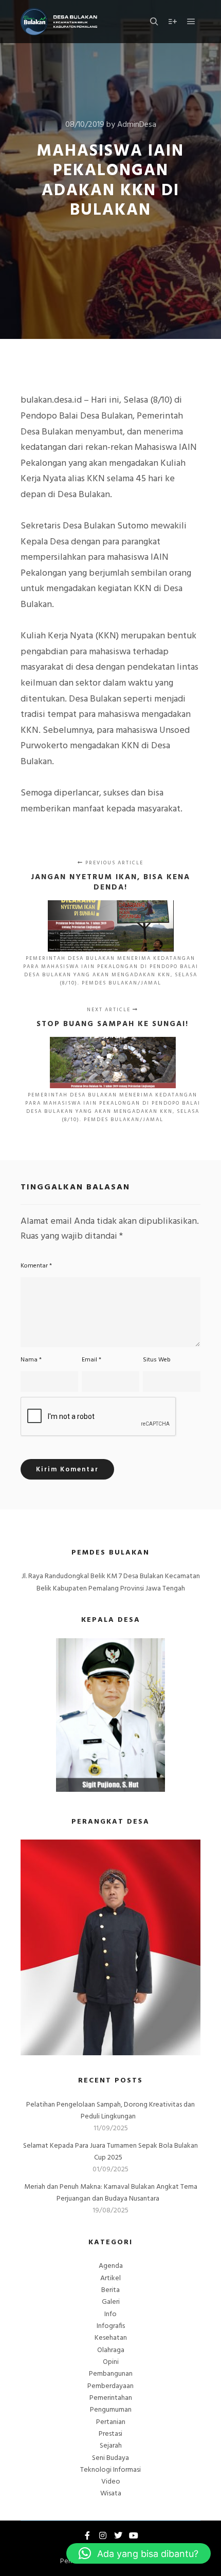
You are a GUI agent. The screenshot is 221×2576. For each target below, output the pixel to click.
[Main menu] (191, 22)
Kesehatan (111, 2338)
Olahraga (111, 2350)
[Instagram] (103, 2535)
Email (91, 1360)
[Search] (154, 22)
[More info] (173, 22)
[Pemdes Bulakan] (59, 22)
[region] (110, 1947)
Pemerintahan (111, 2398)
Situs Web (157, 1360)
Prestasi (110, 2434)
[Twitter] (118, 2535)
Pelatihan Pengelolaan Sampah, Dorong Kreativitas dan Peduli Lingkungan (110, 2111)
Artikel (110, 2278)
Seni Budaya (110, 2458)
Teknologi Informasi (110, 2470)
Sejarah (111, 2446)
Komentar (36, 1266)
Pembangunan (111, 2374)
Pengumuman (111, 2410)
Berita (110, 2290)
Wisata (111, 2494)
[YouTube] (134, 2535)
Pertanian (111, 2422)
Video (111, 2482)
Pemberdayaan (110, 2386)
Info (110, 2314)
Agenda (111, 2266)
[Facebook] (87, 2535)
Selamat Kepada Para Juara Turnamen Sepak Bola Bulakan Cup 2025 (110, 2152)
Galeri (111, 2302)
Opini (111, 2362)
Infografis (111, 2326)
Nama (31, 1360)
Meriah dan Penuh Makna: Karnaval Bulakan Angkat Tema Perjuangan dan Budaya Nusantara (111, 2193)
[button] (139, 2553)
